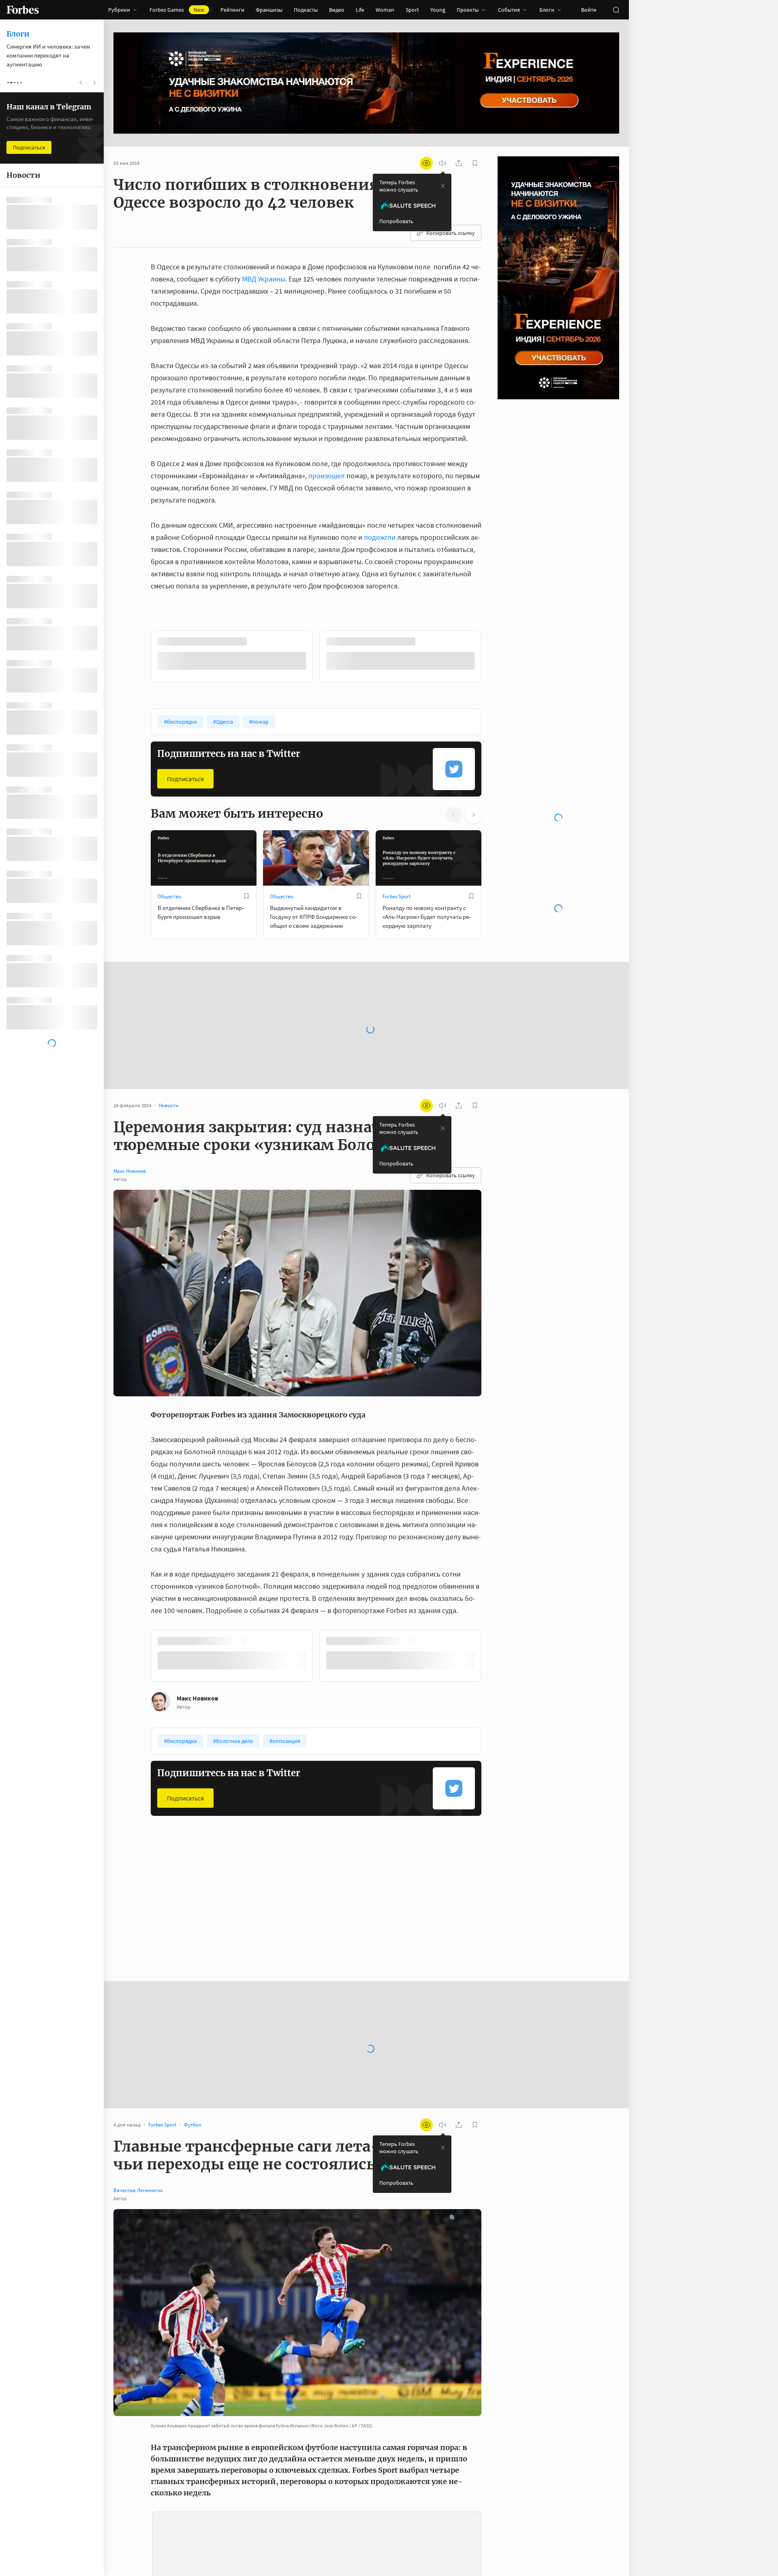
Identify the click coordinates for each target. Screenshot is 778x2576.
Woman (385, 10)
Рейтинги (232, 10)
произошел (327, 476)
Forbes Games (177, 10)
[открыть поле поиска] (616, 10)
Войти (589, 10)
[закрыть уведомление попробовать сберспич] (443, 186)
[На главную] (23, 10)
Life (360, 10)
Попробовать (396, 221)
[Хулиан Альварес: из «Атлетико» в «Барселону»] (130, 2546)
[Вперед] (494, 658)
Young (438, 10)
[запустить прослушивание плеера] (442, 163)
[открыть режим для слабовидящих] (426, 163)
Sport (412, 10)
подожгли (380, 537)
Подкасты (306, 10)
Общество (169, 896)
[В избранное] (259, 641)
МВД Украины (264, 279)
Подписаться (185, 778)
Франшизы (269, 10)
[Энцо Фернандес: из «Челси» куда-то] (130, 2522)
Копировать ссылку (451, 233)
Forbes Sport (396, 896)
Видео (337, 10)
